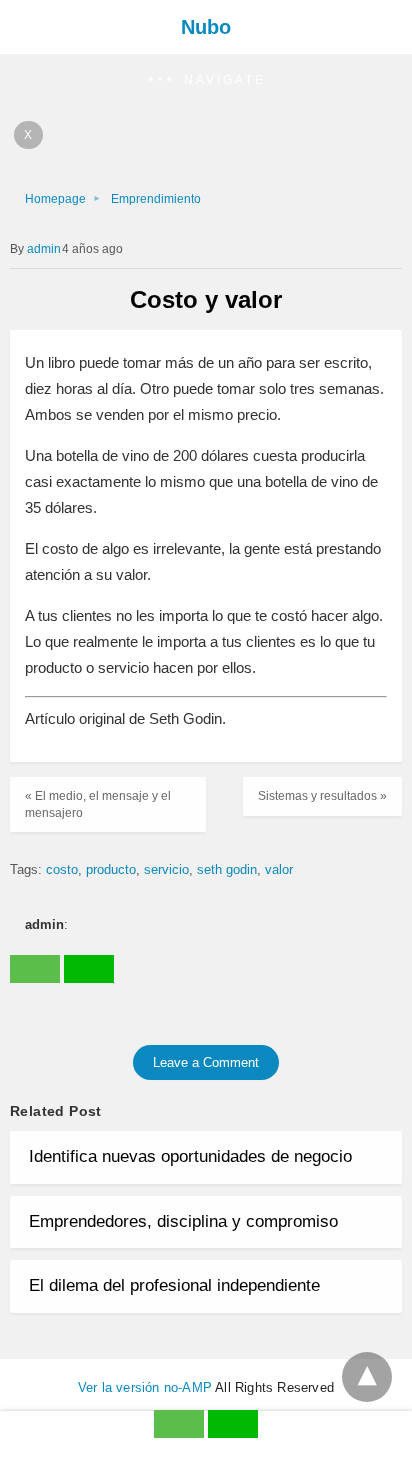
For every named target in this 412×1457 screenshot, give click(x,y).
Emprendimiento (156, 199)
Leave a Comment (206, 1062)
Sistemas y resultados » (322, 796)
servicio (166, 869)
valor (279, 869)
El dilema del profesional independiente (174, 1285)
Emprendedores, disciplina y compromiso (183, 1221)
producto (111, 869)
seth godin (227, 869)
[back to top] (367, 1377)
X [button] (28, 135)
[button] (206, 80)
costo (62, 869)
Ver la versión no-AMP (145, 1387)
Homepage (55, 199)
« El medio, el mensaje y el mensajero (98, 804)
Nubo (206, 27)
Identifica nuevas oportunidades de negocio (190, 1156)
